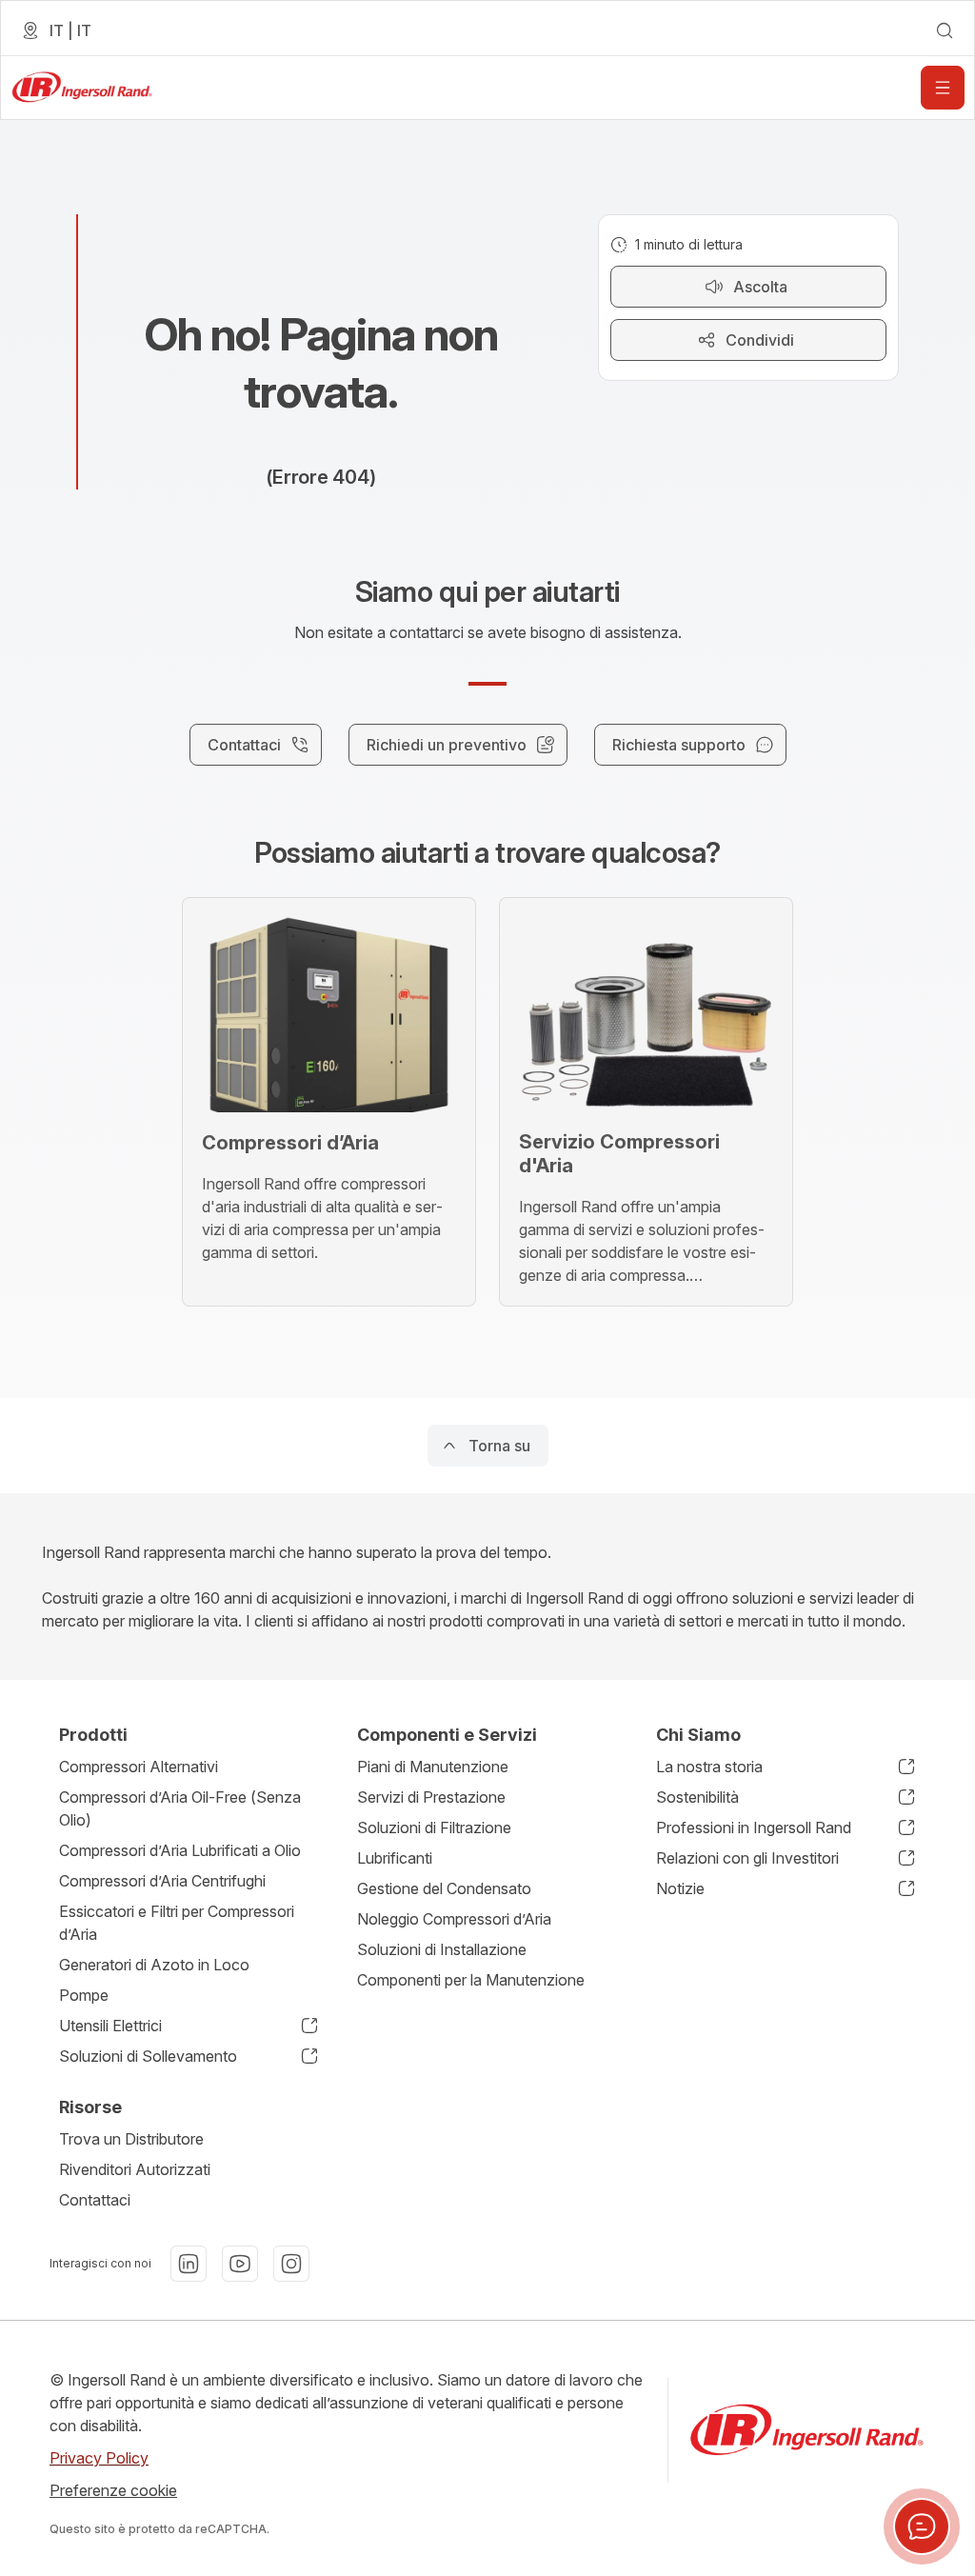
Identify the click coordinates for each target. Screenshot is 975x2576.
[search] (945, 30)
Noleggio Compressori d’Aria (454, 1919)
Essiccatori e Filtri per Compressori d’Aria (177, 1923)
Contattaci (95, 2200)
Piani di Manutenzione (433, 1767)
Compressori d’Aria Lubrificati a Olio (180, 1850)
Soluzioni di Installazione (442, 1949)
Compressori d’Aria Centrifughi (162, 1881)
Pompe (84, 1995)
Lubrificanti (395, 1858)
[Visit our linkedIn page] (189, 2264)
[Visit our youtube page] (240, 2264)
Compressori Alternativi (139, 1767)
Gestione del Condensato (444, 1888)
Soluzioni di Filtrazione (434, 1827)
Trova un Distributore (131, 2139)
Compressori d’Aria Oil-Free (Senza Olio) (180, 1808)
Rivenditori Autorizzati (135, 2169)
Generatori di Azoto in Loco (154, 1965)
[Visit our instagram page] (291, 2264)
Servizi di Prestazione (431, 1797)
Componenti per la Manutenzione (471, 1980)
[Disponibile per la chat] (922, 2526)
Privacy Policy (99, 2458)
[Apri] (943, 88)
